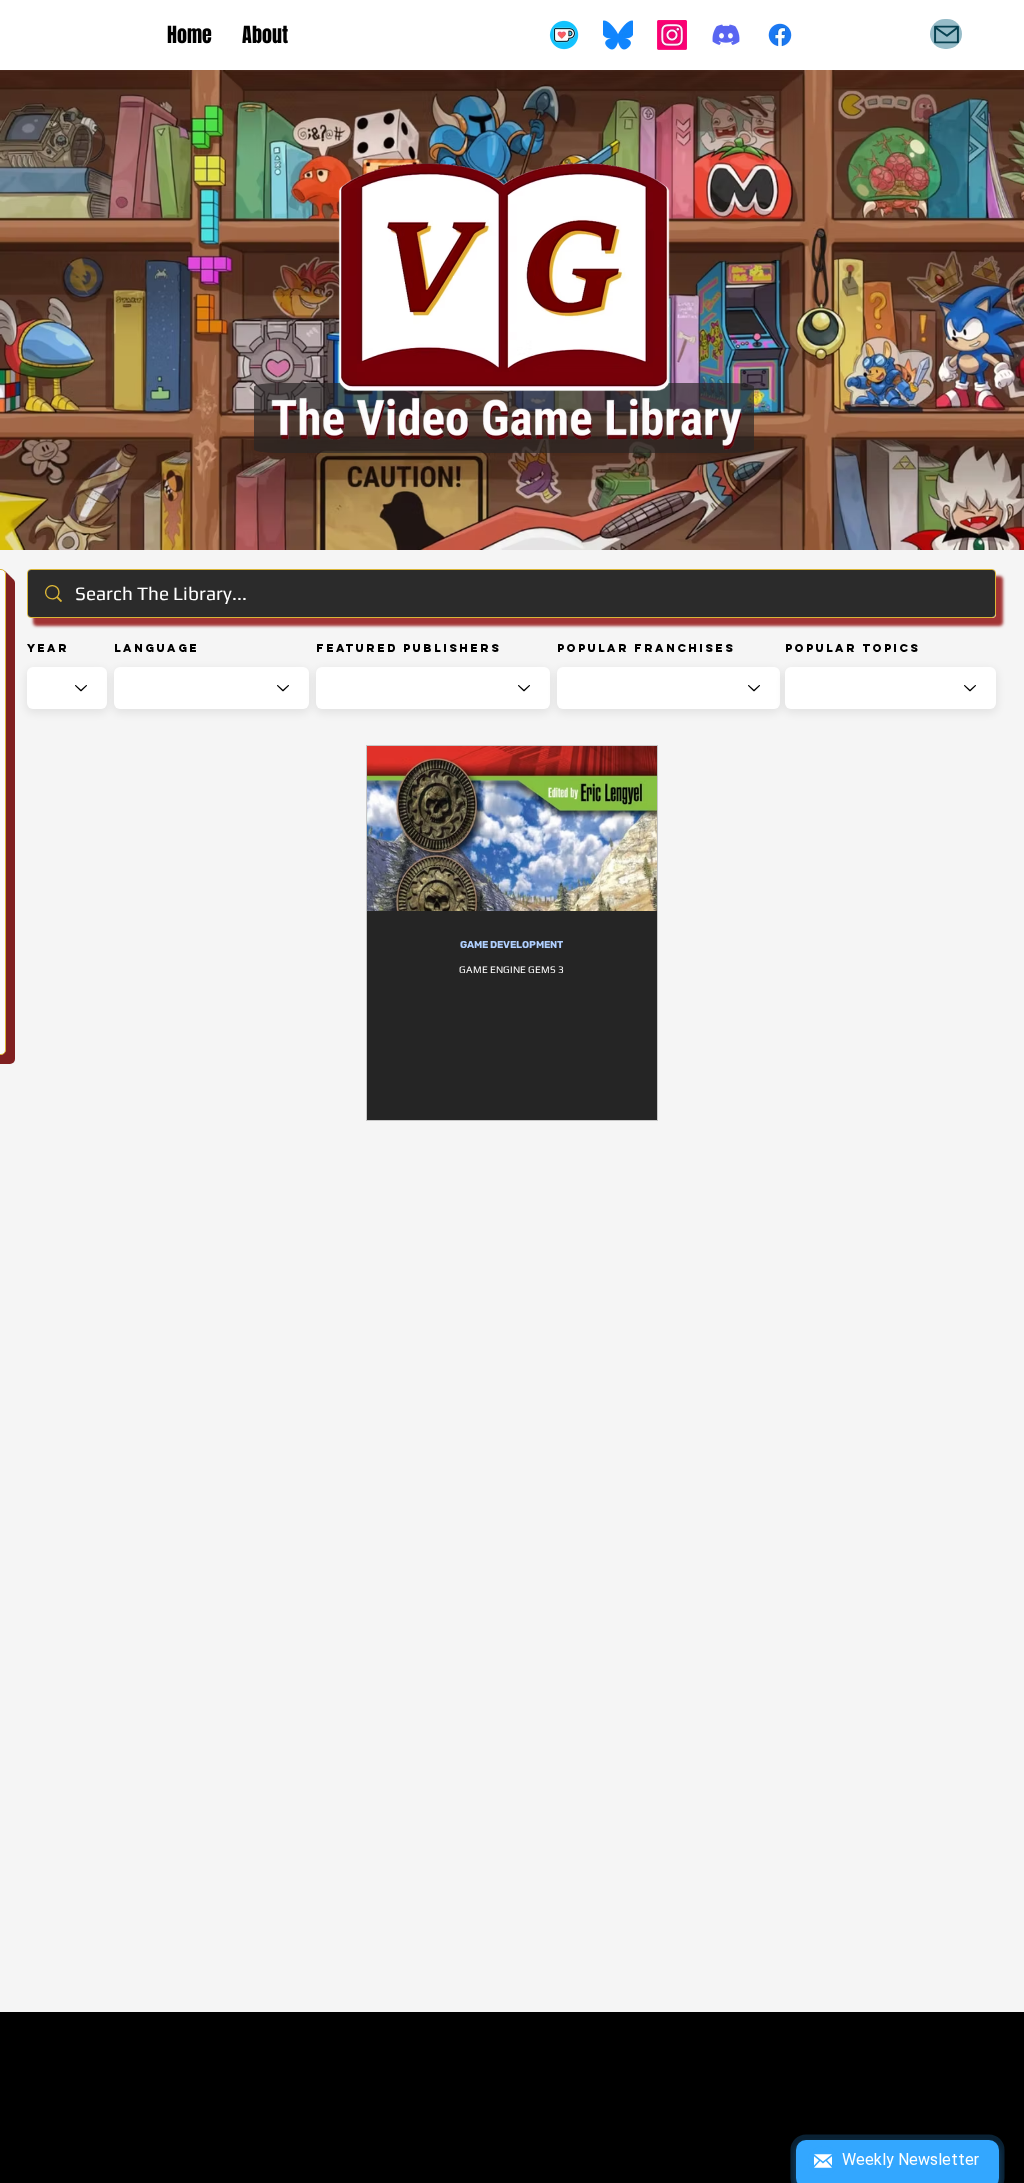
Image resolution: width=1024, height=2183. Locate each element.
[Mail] (946, 34)
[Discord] (726, 35)
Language (156, 648)
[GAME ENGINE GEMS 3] (512, 828)
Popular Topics (852, 648)
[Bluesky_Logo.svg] (618, 35)
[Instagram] (672, 35)
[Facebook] (780, 35)
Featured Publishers (408, 648)
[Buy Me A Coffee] (564, 35)
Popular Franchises (646, 648)
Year (48, 648)
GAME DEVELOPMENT (511, 945)
